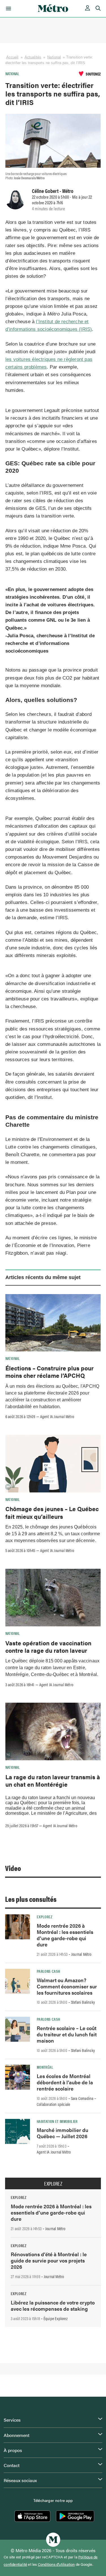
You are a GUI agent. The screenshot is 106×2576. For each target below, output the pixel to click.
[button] (7, 9)
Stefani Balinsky (83, 2002)
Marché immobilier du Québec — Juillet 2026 (62, 2133)
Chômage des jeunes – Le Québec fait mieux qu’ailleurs (52, 1512)
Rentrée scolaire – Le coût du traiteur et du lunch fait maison (67, 2034)
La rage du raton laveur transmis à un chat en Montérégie (53, 1780)
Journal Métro (81, 1954)
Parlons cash (48, 1971)
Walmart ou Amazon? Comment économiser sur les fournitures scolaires (67, 1986)
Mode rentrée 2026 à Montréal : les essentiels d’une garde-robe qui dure (65, 1935)
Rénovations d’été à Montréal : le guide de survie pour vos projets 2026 (49, 2260)
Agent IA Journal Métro (57, 1416)
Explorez (45, 1917)
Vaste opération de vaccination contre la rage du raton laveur (48, 1646)
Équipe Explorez (56, 2318)
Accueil (12, 57)
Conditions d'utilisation (56, 2564)
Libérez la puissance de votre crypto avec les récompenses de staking (53, 2305)
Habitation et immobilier (57, 2121)
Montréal (45, 2067)
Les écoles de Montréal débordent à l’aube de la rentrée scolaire (65, 2082)
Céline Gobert (45, 191)
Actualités (33, 57)
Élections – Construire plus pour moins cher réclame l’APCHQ (49, 1372)
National (54, 57)
